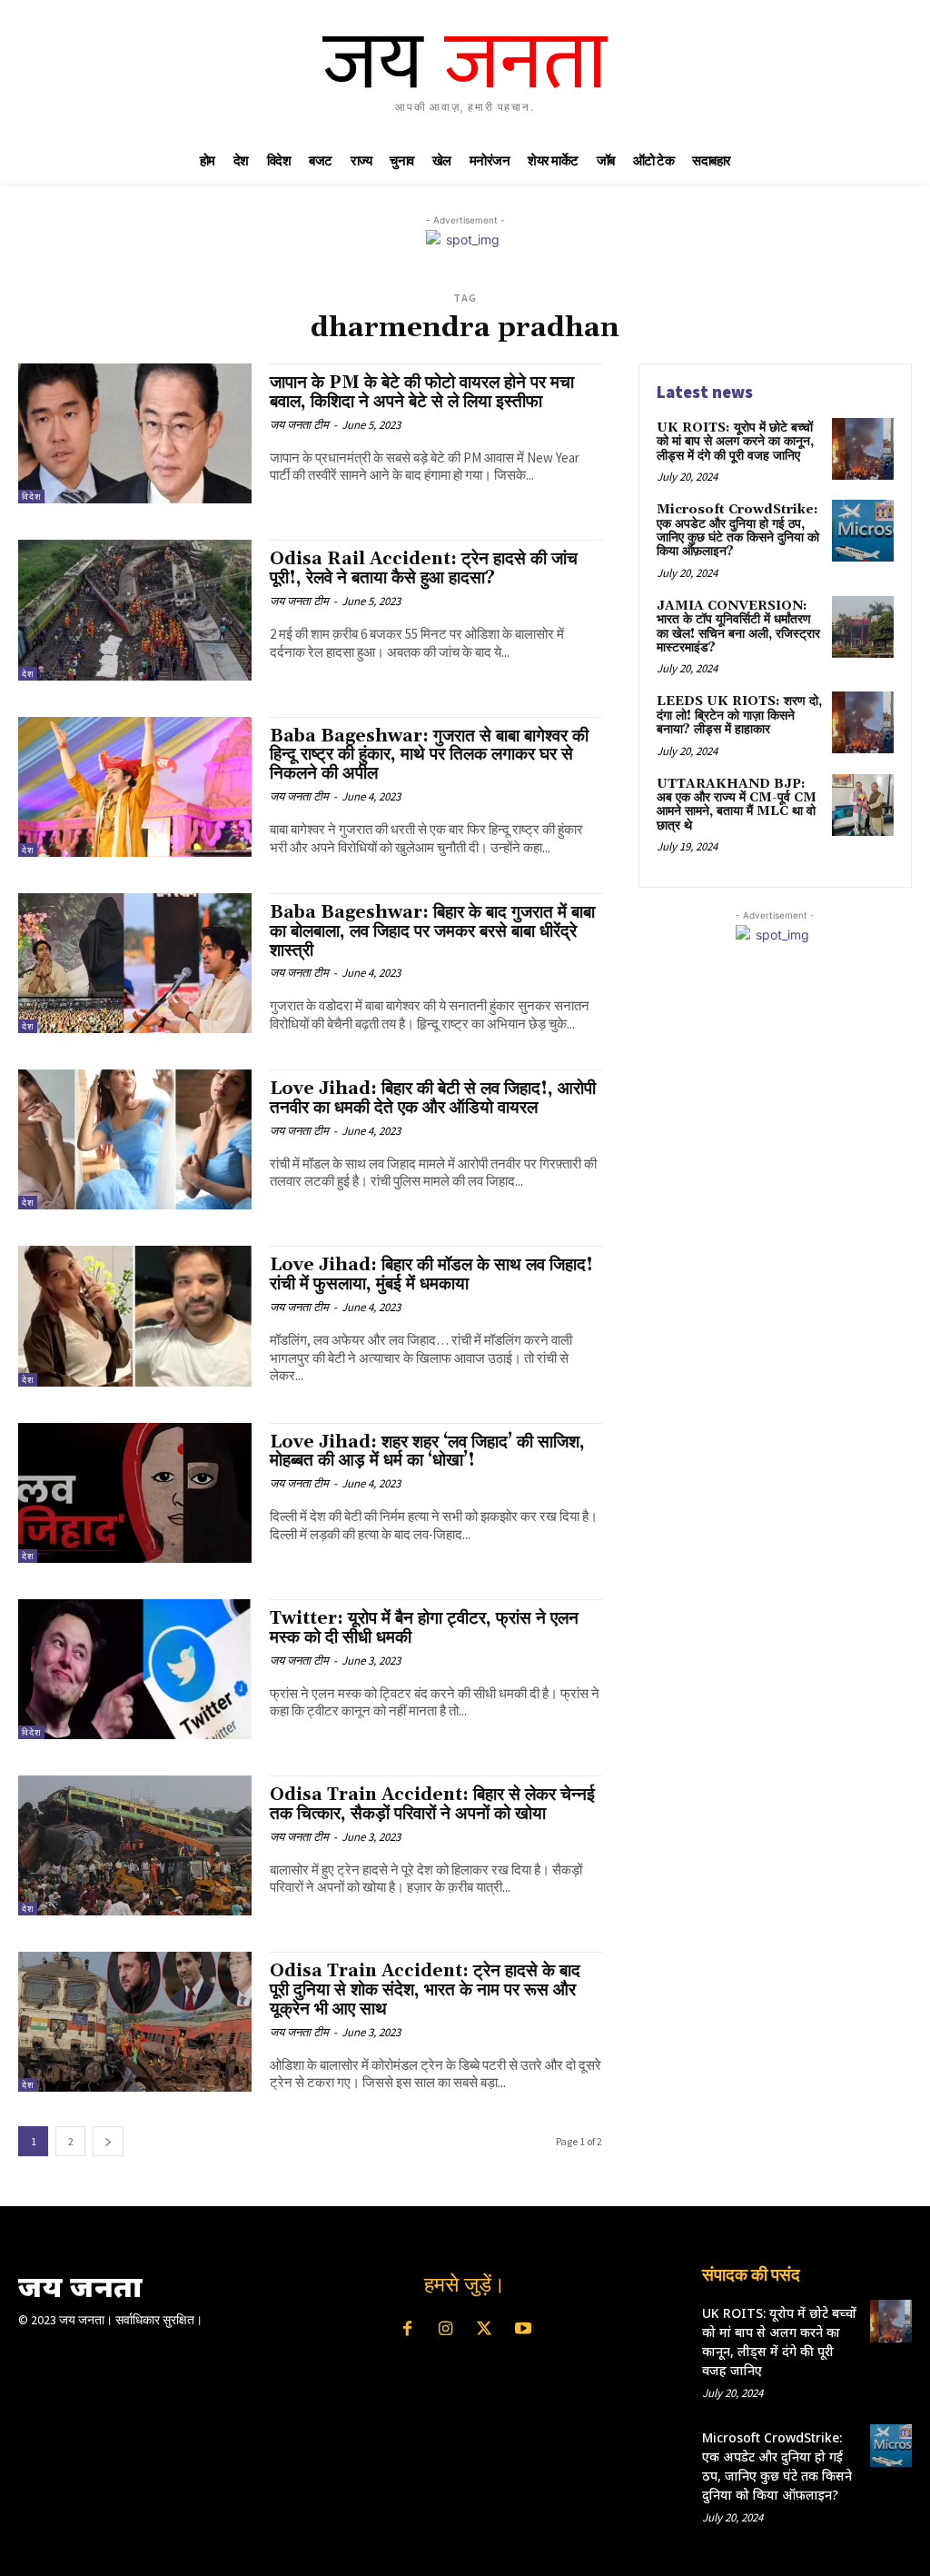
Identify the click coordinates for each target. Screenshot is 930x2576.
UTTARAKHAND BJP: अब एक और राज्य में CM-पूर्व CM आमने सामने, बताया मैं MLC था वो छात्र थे (737, 805)
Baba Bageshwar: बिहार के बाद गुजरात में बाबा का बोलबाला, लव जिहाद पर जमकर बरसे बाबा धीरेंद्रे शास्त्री (432, 931)
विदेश (31, 497)
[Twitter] (484, 2330)
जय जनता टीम (299, 425)
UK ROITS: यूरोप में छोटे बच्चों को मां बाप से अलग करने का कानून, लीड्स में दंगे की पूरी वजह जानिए (735, 442)
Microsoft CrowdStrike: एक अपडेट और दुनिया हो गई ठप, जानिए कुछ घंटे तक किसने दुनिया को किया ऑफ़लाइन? (738, 531)
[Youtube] (522, 2330)
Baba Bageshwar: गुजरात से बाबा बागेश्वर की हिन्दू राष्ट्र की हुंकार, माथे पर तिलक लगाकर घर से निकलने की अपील (429, 755)
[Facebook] (407, 2330)
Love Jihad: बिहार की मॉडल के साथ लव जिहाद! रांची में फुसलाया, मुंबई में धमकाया (431, 1274)
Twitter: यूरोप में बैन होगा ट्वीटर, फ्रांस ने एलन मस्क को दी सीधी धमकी (424, 1628)
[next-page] (108, 2141)
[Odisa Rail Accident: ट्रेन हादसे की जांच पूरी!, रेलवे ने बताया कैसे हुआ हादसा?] (135, 610)
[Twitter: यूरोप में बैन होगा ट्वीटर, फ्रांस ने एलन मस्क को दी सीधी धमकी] (135, 1669)
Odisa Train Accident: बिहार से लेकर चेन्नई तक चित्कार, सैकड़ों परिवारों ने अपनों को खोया (432, 1804)
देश (28, 674)
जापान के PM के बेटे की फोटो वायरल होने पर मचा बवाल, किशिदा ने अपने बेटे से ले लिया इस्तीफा (422, 392)
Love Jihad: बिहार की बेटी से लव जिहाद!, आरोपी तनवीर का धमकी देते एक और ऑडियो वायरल (433, 1098)
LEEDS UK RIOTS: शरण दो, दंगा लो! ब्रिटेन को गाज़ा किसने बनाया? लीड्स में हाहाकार (739, 716)
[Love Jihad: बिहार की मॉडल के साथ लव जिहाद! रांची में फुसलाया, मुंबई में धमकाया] (135, 1316)
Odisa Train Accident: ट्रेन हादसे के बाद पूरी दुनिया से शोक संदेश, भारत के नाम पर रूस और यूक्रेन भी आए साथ (425, 1990)
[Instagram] (446, 2330)
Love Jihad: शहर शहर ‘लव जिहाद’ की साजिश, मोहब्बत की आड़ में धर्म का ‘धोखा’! (427, 1452)
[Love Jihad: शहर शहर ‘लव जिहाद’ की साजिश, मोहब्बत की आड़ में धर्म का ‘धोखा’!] (135, 1493)
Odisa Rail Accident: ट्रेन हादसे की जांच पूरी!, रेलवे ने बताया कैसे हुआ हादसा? (424, 568)
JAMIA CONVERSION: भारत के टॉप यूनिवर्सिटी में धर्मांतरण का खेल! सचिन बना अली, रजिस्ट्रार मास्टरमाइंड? (738, 627)
